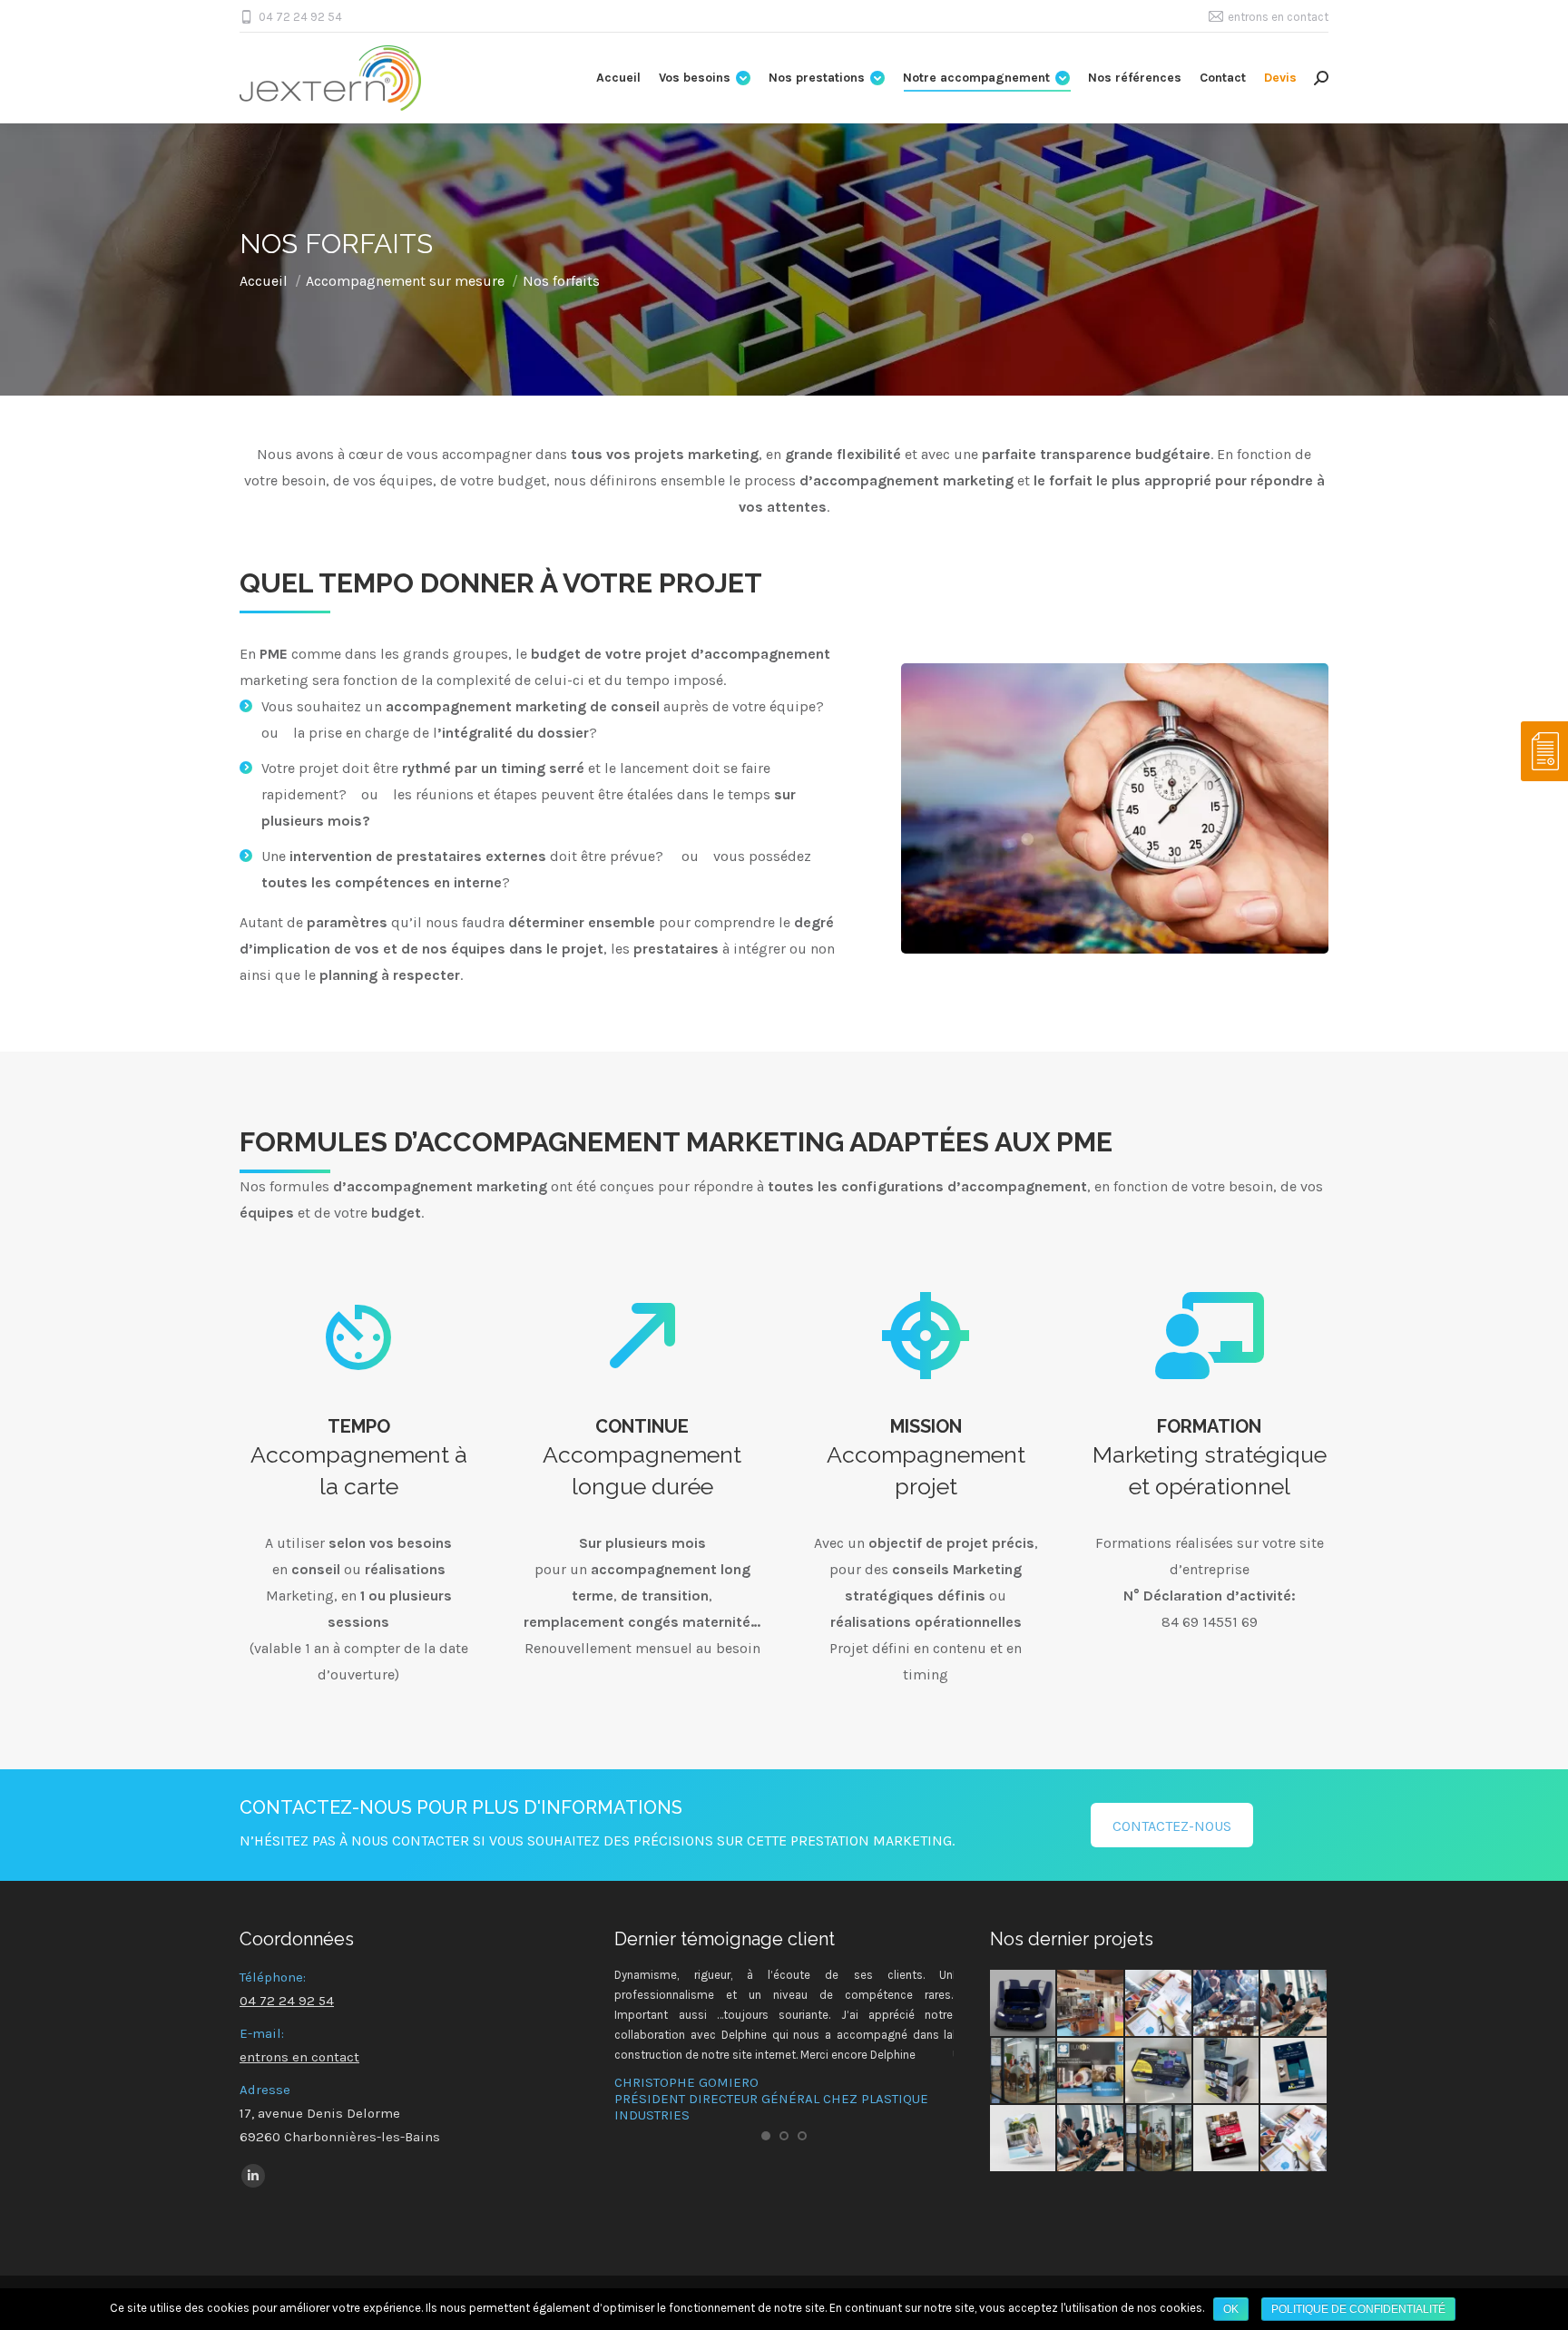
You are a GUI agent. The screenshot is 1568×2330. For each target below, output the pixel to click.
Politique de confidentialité (1358, 2309)
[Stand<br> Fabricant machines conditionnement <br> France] (1091, 2004)
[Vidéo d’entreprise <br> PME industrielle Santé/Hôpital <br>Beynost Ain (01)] (1024, 2072)
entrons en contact (1278, 17)
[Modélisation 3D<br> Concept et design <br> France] (1024, 2004)
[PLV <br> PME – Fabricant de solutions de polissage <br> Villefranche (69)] (1091, 2072)
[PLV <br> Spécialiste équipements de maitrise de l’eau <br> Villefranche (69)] (1227, 2072)
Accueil (264, 281)
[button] (766, 2136)
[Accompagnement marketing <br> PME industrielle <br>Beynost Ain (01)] (1294, 2139)
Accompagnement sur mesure (405, 281)
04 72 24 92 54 (300, 17)
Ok (1231, 2309)
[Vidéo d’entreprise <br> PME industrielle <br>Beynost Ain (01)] (1159, 2139)
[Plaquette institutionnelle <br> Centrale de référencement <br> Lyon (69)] (1227, 2139)
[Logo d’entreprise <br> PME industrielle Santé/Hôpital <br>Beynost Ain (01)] (1294, 2004)
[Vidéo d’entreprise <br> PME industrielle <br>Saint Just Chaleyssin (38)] (1091, 2139)
